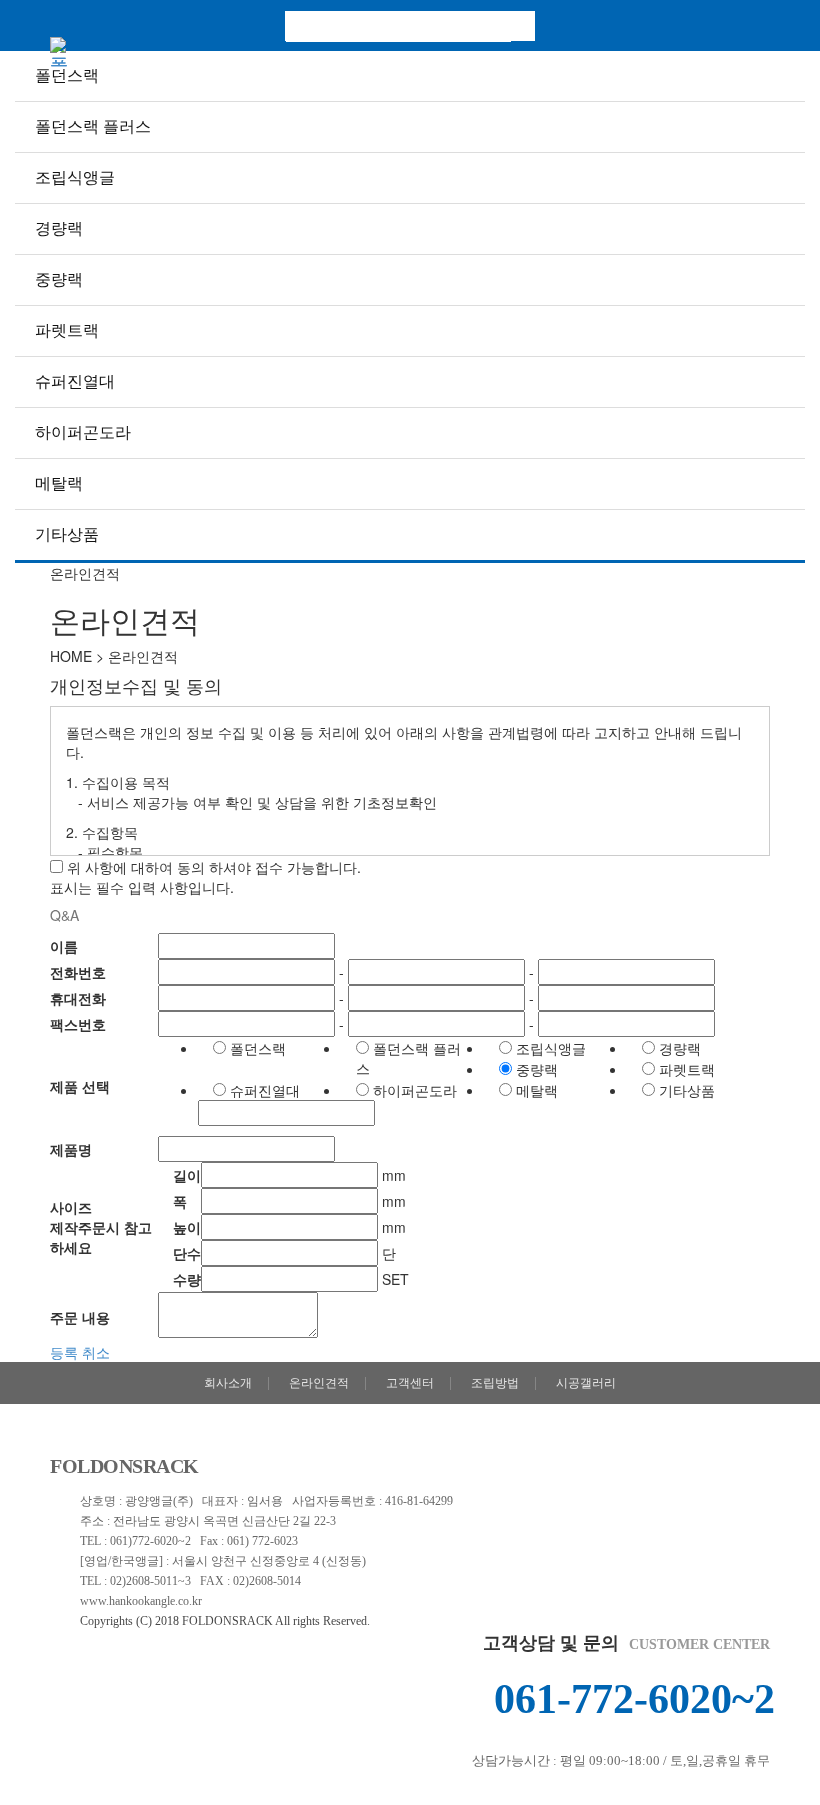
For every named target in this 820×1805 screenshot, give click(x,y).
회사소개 (228, 1383)
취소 (96, 1352)
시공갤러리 (586, 1383)
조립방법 (495, 1383)
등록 (64, 1352)
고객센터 (410, 1383)
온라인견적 (319, 1383)
